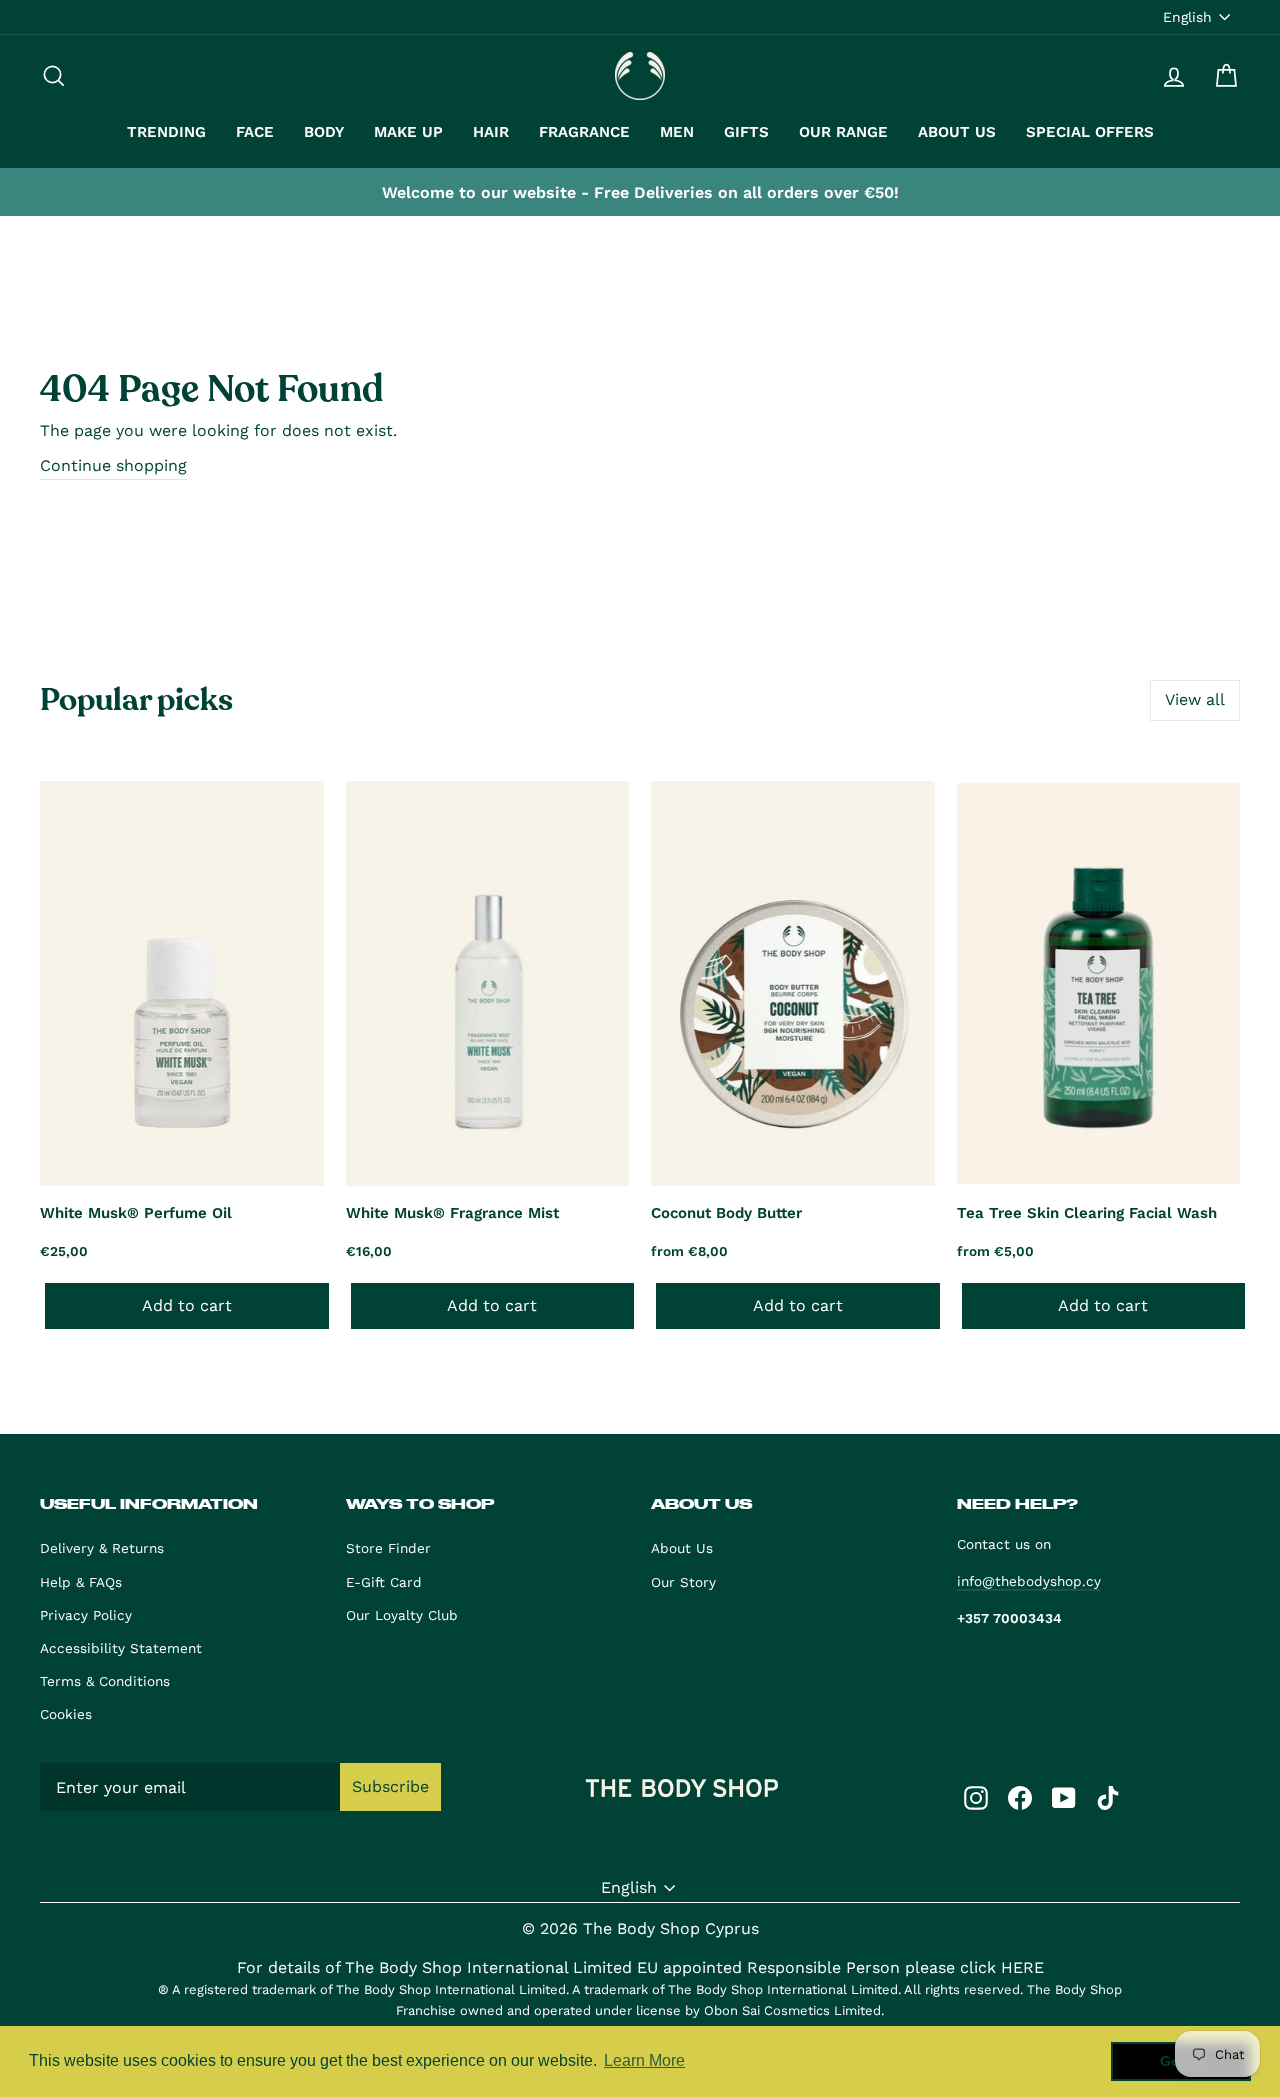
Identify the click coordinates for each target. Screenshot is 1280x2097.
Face (255, 132)
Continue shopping (113, 465)
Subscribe (390, 1786)
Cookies (66, 1714)
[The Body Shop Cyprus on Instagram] (976, 1797)
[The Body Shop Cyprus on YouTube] (1064, 1797)
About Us (957, 132)
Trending (166, 132)
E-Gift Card (384, 1582)
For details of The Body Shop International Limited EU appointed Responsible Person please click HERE (640, 1967)
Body (324, 132)
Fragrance (584, 132)
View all (1195, 699)
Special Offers (1090, 132)
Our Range (843, 132)
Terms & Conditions (105, 1681)
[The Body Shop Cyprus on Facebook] (1020, 1797)
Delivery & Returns (102, 1548)
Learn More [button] (644, 2060)
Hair (491, 132)
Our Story (683, 1582)
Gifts (746, 132)
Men (677, 132)
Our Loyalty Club (402, 1615)
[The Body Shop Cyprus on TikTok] (1108, 1797)
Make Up (408, 132)
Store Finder (388, 1548)
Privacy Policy (86, 1615)
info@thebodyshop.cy (1029, 1581)
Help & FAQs (81, 1582)
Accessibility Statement (121, 1648)
